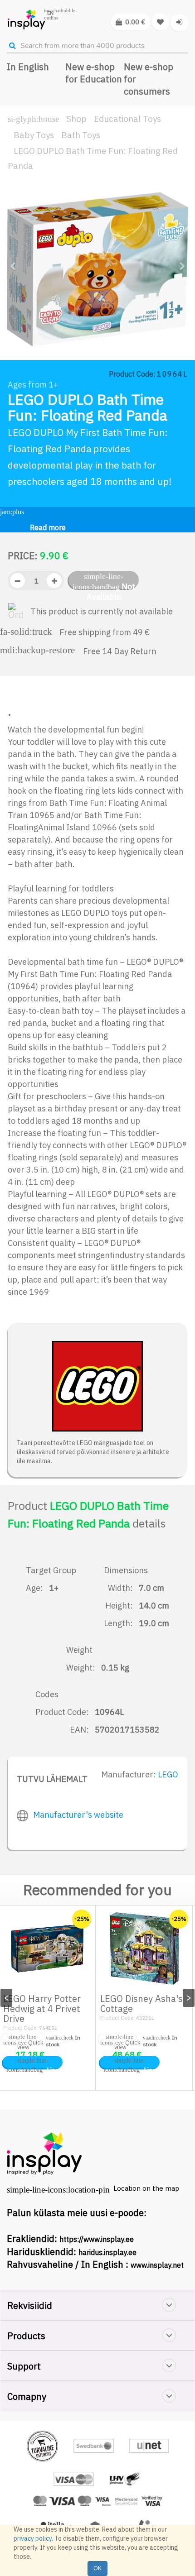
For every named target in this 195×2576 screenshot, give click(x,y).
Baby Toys (34, 135)
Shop (76, 119)
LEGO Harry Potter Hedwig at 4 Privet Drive (42, 2009)
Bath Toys (81, 135)
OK (97, 2568)
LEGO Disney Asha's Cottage (141, 2004)
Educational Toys (127, 119)
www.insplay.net (157, 2265)
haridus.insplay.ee (107, 2252)
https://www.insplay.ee (97, 2239)
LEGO (168, 1774)
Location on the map (146, 2188)
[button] (16, 306)
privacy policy (33, 2538)
